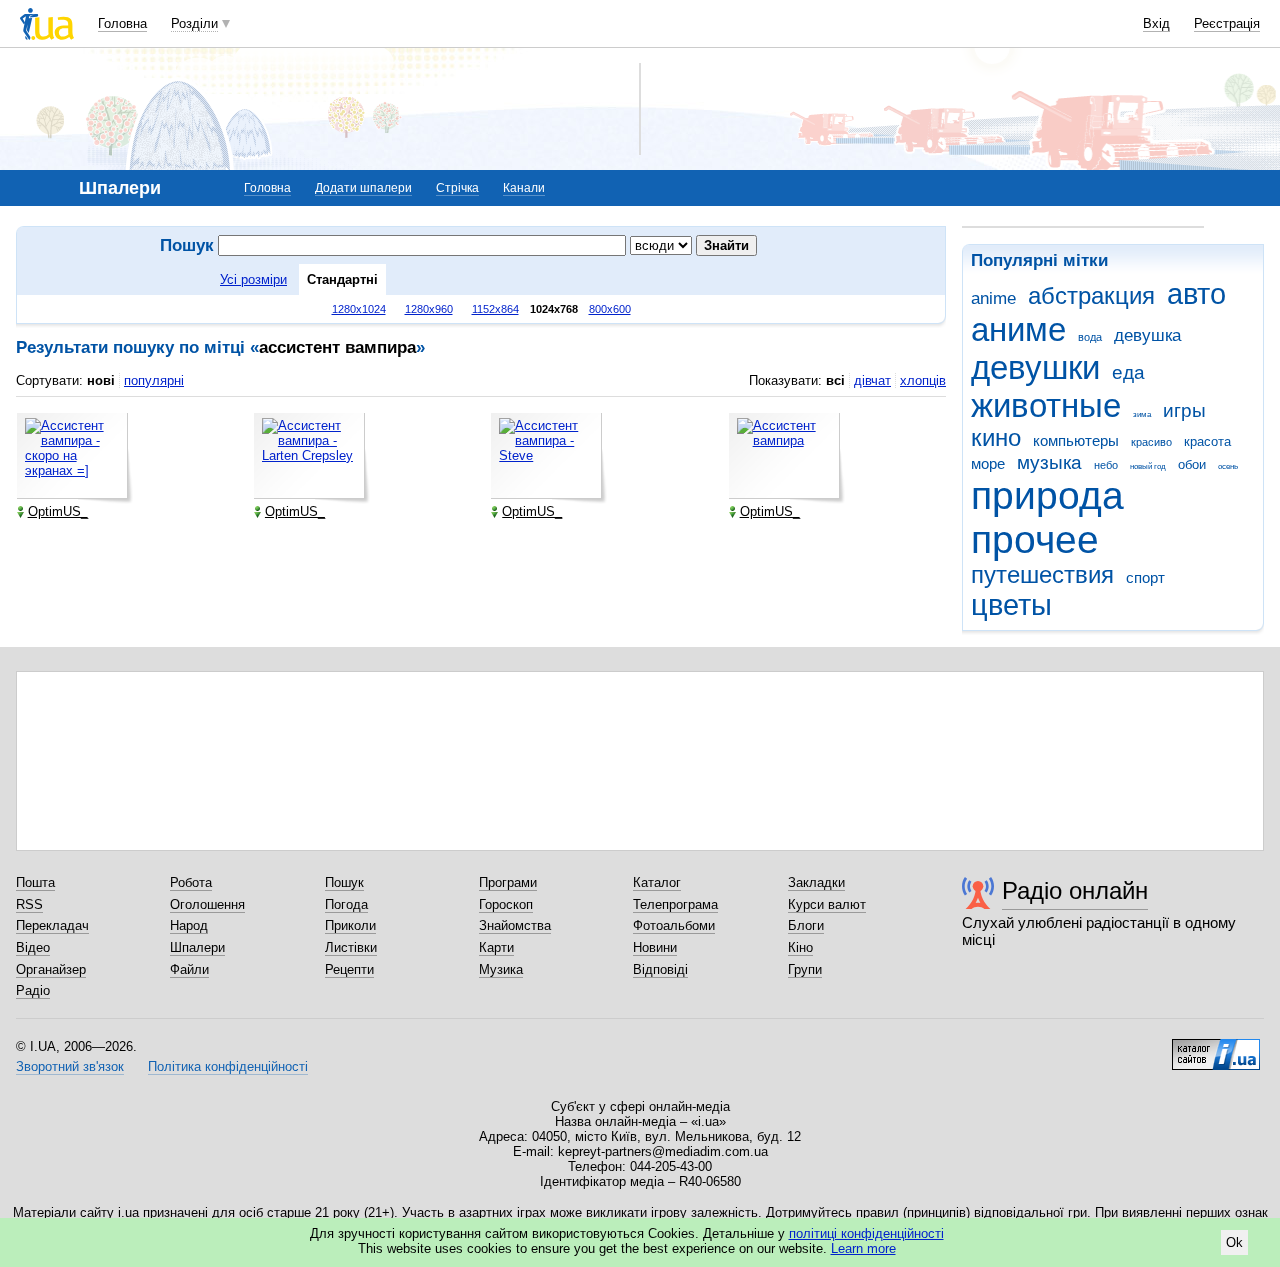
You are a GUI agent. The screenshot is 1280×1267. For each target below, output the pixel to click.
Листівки (351, 947)
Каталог (657, 882)
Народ (189, 925)
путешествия (1042, 575)
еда (1128, 372)
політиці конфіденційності (866, 1233)
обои (1192, 464)
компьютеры (1076, 440)
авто (1196, 294)
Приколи (350, 925)
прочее (1035, 539)
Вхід (1156, 23)
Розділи (194, 23)
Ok (1234, 1242)
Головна (122, 23)
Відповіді (660, 969)
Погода (346, 904)
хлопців (923, 380)
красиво (1151, 442)
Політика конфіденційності (228, 1066)
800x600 (610, 309)
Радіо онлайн (1075, 890)
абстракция (1091, 296)
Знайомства (515, 925)
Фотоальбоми (674, 925)
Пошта (35, 882)
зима (1142, 414)
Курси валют (827, 904)
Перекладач (52, 925)
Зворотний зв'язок (70, 1066)
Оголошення (207, 904)
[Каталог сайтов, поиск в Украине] (1216, 1047)
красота (1207, 441)
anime (993, 298)
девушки (1035, 367)
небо (1106, 465)
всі (835, 380)
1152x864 (495, 309)
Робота (191, 882)
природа (1047, 495)
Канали (524, 188)
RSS (29, 904)
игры (1184, 410)
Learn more (863, 1248)
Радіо (33, 990)
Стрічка (457, 188)
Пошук (344, 882)
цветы (1011, 605)
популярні (154, 380)
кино (996, 438)
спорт (1145, 577)
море (988, 463)
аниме (1018, 329)
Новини (655, 947)
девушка (1147, 335)
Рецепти (349, 969)
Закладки (816, 882)
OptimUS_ (58, 511)
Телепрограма (675, 904)
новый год (1148, 466)
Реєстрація (1227, 23)
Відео (33, 947)
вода (1090, 337)
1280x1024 (359, 309)
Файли (189, 969)
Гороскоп (506, 904)
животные (1046, 405)
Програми (508, 882)
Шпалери (197, 947)
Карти (496, 947)
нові (101, 380)
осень (1228, 466)
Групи (805, 969)
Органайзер (51, 969)
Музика (501, 969)
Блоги (806, 925)
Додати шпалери (363, 188)
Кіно (800, 947)
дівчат (872, 380)
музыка (1049, 462)
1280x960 (429, 309)
